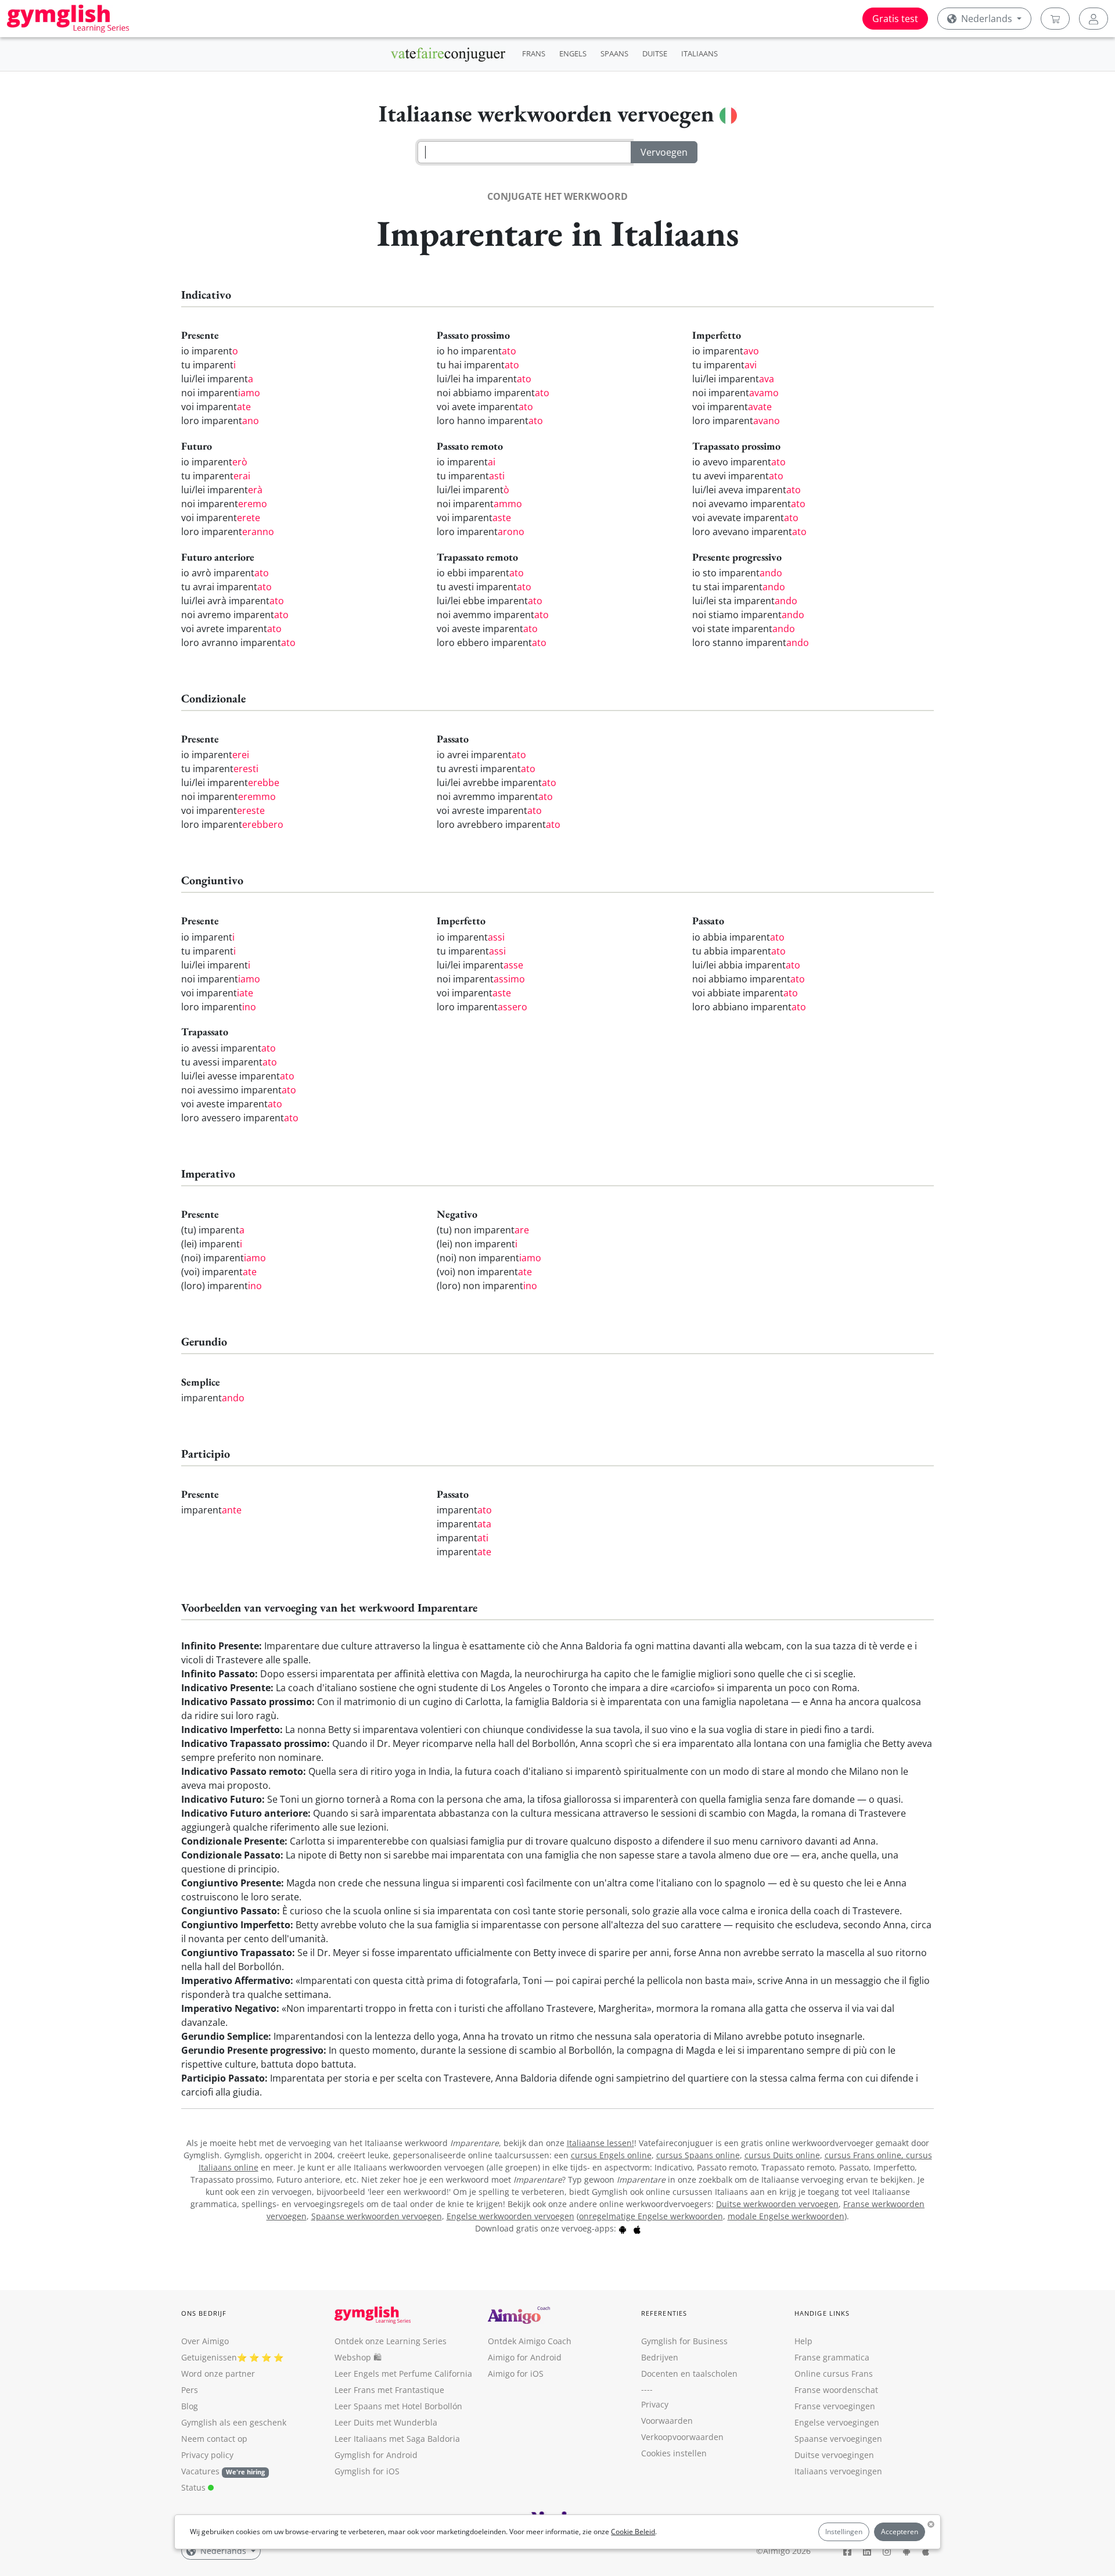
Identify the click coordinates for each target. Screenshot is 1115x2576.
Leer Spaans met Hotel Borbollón (398, 2406)
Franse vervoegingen (835, 2406)
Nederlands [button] (987, 19)
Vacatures (200, 2471)
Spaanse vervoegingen (838, 2439)
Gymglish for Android (376, 2455)
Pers (190, 2390)
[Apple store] (637, 2228)
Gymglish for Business (684, 2341)
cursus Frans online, (865, 2155)
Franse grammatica (832, 2357)
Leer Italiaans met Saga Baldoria (397, 2439)
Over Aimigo (205, 2341)
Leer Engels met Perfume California (403, 2374)
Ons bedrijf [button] (204, 2313)
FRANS (534, 53)
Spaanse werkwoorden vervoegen (377, 2216)
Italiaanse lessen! (600, 2143)
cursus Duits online (782, 2155)
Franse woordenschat (836, 2390)
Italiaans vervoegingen (838, 2471)
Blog (190, 2406)
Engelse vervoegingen (837, 2422)
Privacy (655, 2404)
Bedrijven (660, 2357)
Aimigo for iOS (516, 2374)
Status (195, 2487)
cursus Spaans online (698, 2155)
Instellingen (844, 2532)
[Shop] (1055, 19)
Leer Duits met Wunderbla (386, 2422)
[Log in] (1094, 19)
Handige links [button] (822, 2313)
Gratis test (895, 19)
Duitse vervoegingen (834, 2455)
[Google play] (623, 2228)
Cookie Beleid (633, 2532)
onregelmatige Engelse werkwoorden (651, 2216)
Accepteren (900, 2532)
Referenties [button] (664, 2313)
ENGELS (573, 53)
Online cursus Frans (834, 2374)
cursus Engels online (611, 2155)
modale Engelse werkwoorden (786, 2216)
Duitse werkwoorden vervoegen (777, 2204)
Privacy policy (207, 2455)
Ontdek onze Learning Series (391, 2341)
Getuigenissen (209, 2357)
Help (803, 2341)
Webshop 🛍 (358, 2357)
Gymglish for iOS (367, 2471)
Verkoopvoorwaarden (682, 2437)
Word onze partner (218, 2374)
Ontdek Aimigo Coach (530, 2341)
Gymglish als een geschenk (234, 2422)
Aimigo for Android (525, 2357)
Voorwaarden (667, 2421)
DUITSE (655, 53)
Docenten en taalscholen (689, 2374)
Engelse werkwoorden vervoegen (510, 2216)
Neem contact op (214, 2439)
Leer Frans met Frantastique (389, 2390)
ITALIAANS (699, 53)
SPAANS (614, 53)
